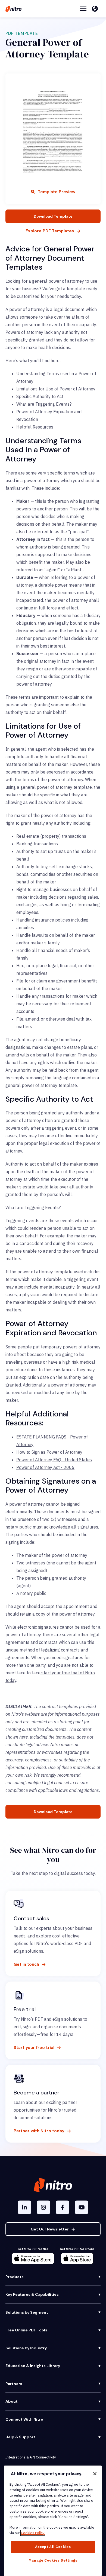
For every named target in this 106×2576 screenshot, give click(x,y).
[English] (96, 9)
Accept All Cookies (53, 2547)
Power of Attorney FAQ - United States (54, 1460)
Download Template (53, 216)
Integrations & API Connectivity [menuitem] (31, 2457)
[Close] (95, 2474)
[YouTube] (82, 2207)
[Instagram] (43, 2207)
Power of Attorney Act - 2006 (45, 1467)
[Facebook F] (63, 2207)
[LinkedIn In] (24, 2207)
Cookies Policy (33, 2533)
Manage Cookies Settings (53, 2560)
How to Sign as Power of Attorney (49, 1452)
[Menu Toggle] (83, 9)
